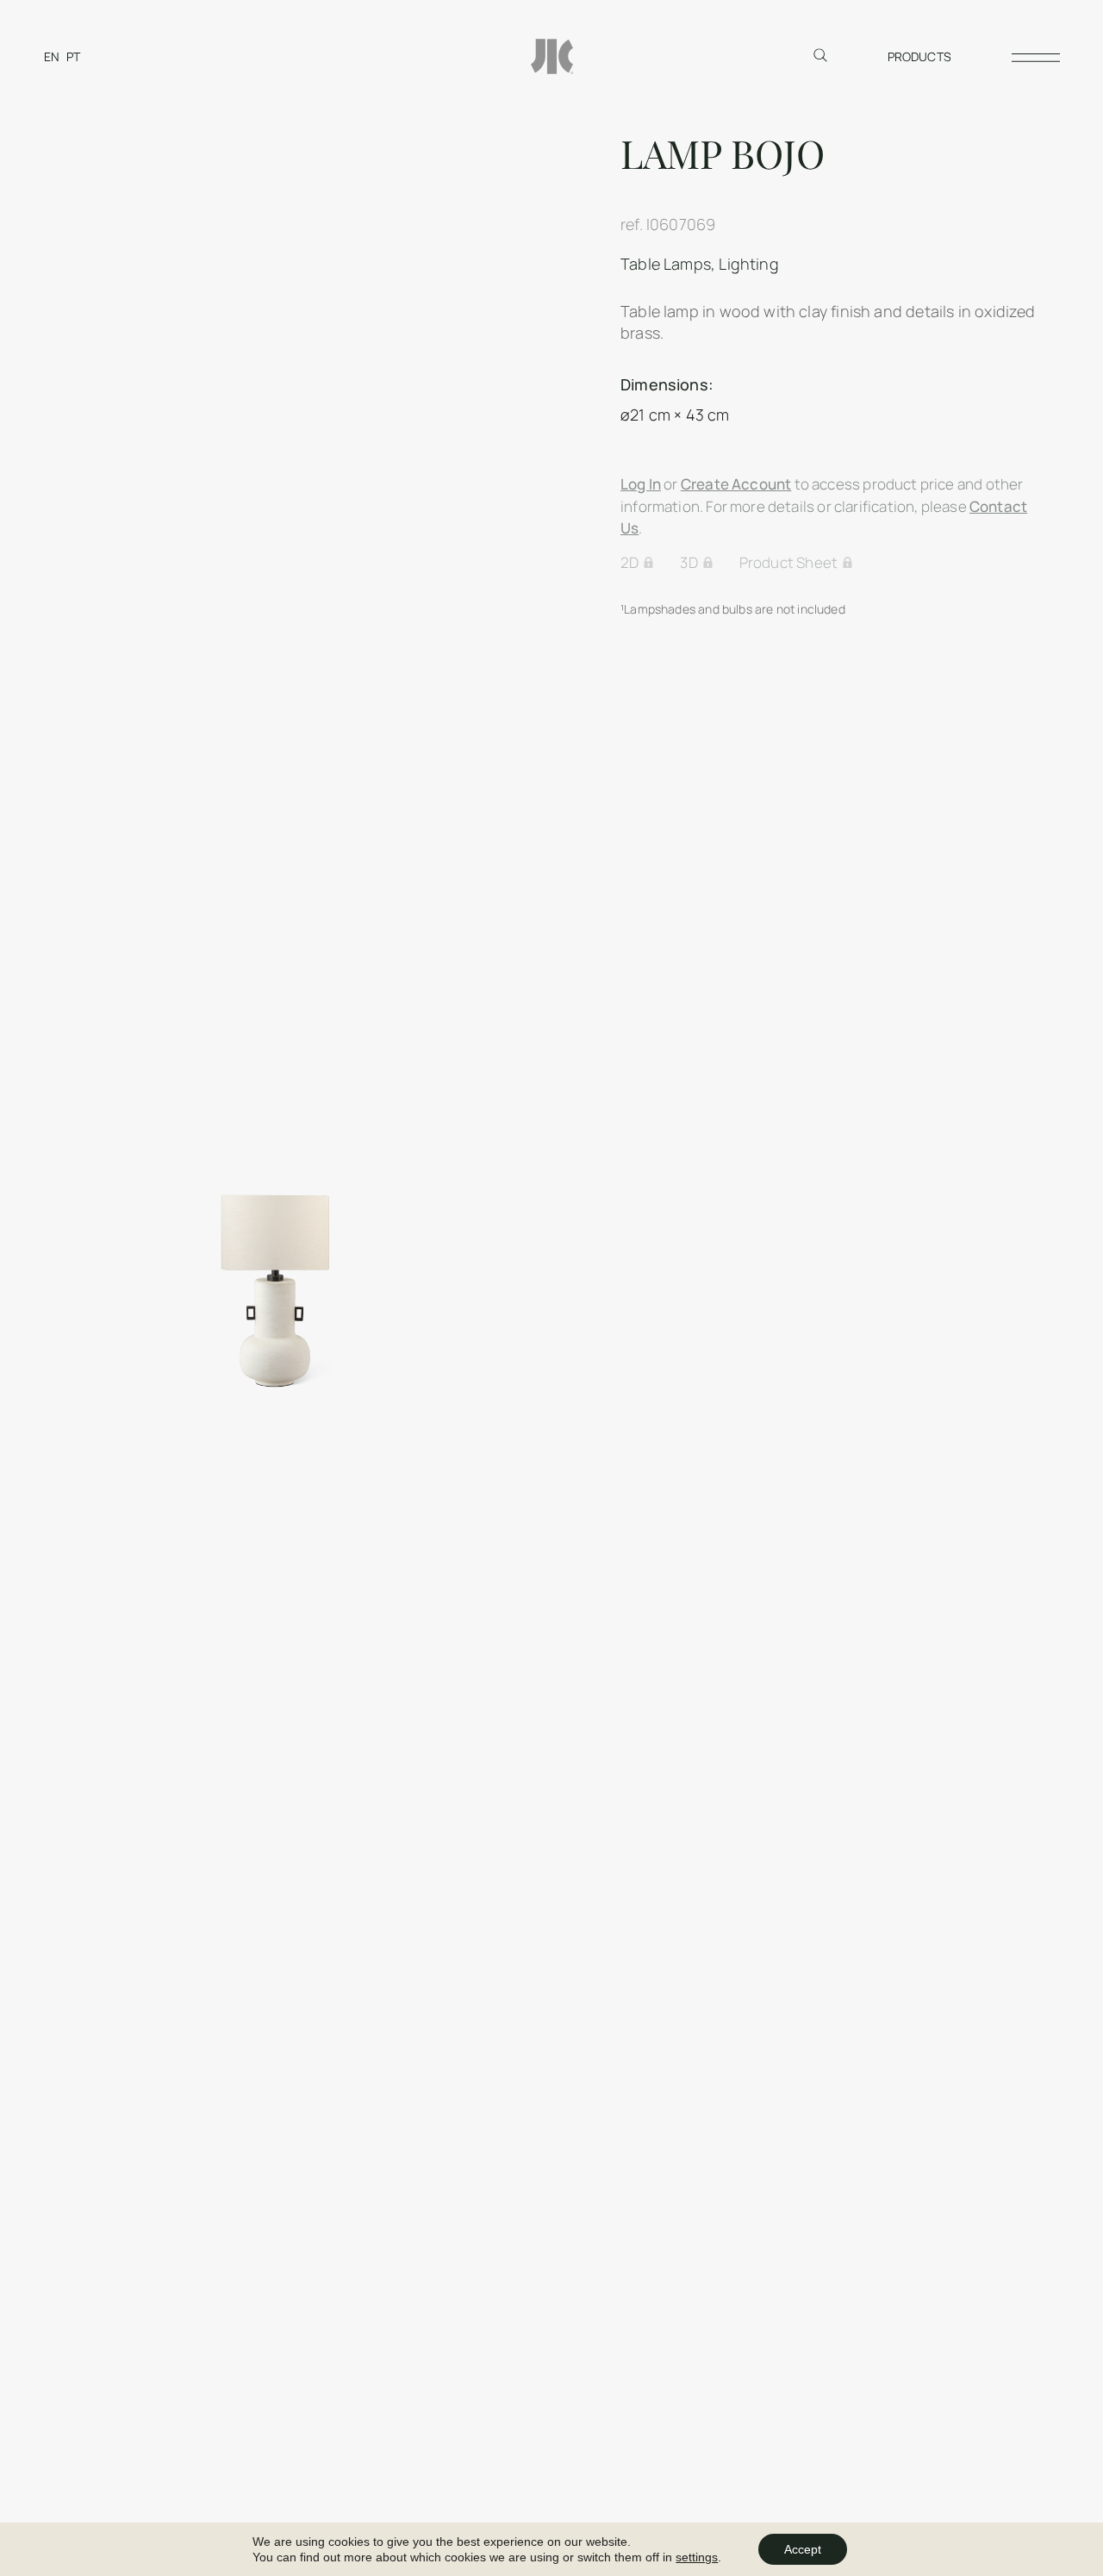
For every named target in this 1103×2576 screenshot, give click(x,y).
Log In (641, 484)
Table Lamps (666, 264)
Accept (803, 2549)
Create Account (736, 484)
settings (697, 2557)
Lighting (748, 264)
